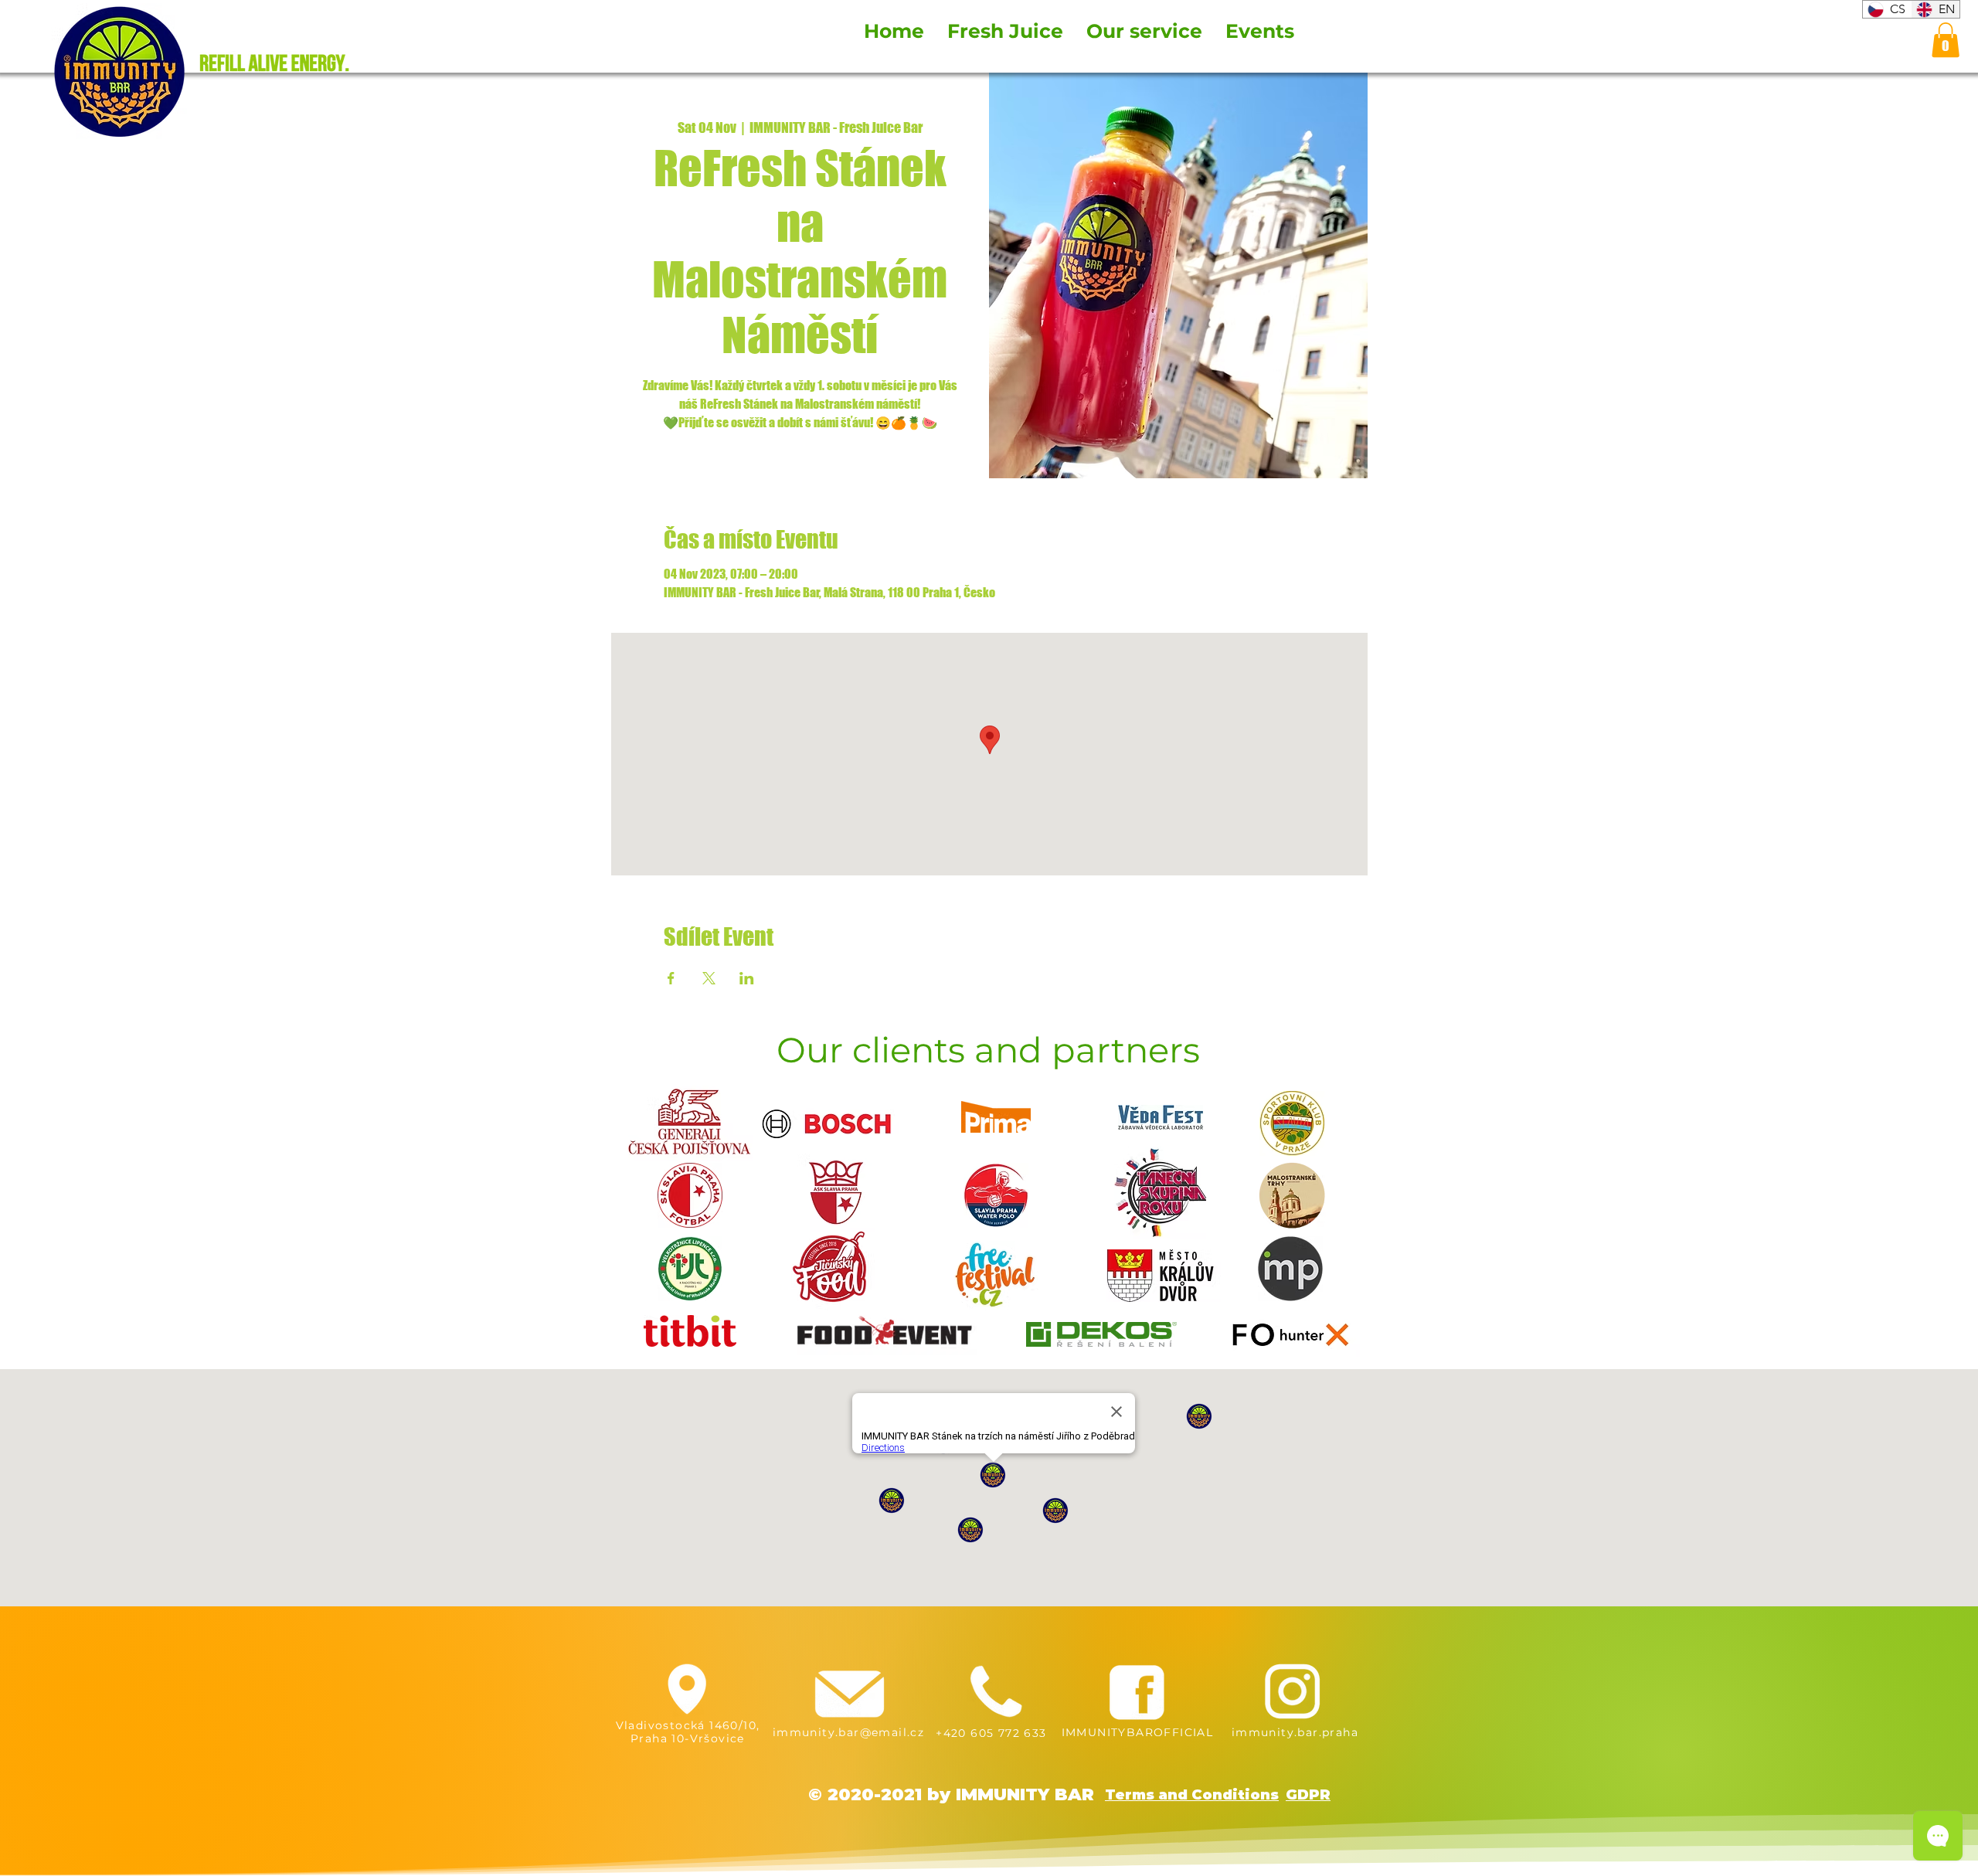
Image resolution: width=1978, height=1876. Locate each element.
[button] (1946, 40)
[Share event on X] (709, 978)
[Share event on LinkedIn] (747, 978)
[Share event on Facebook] (671, 978)
